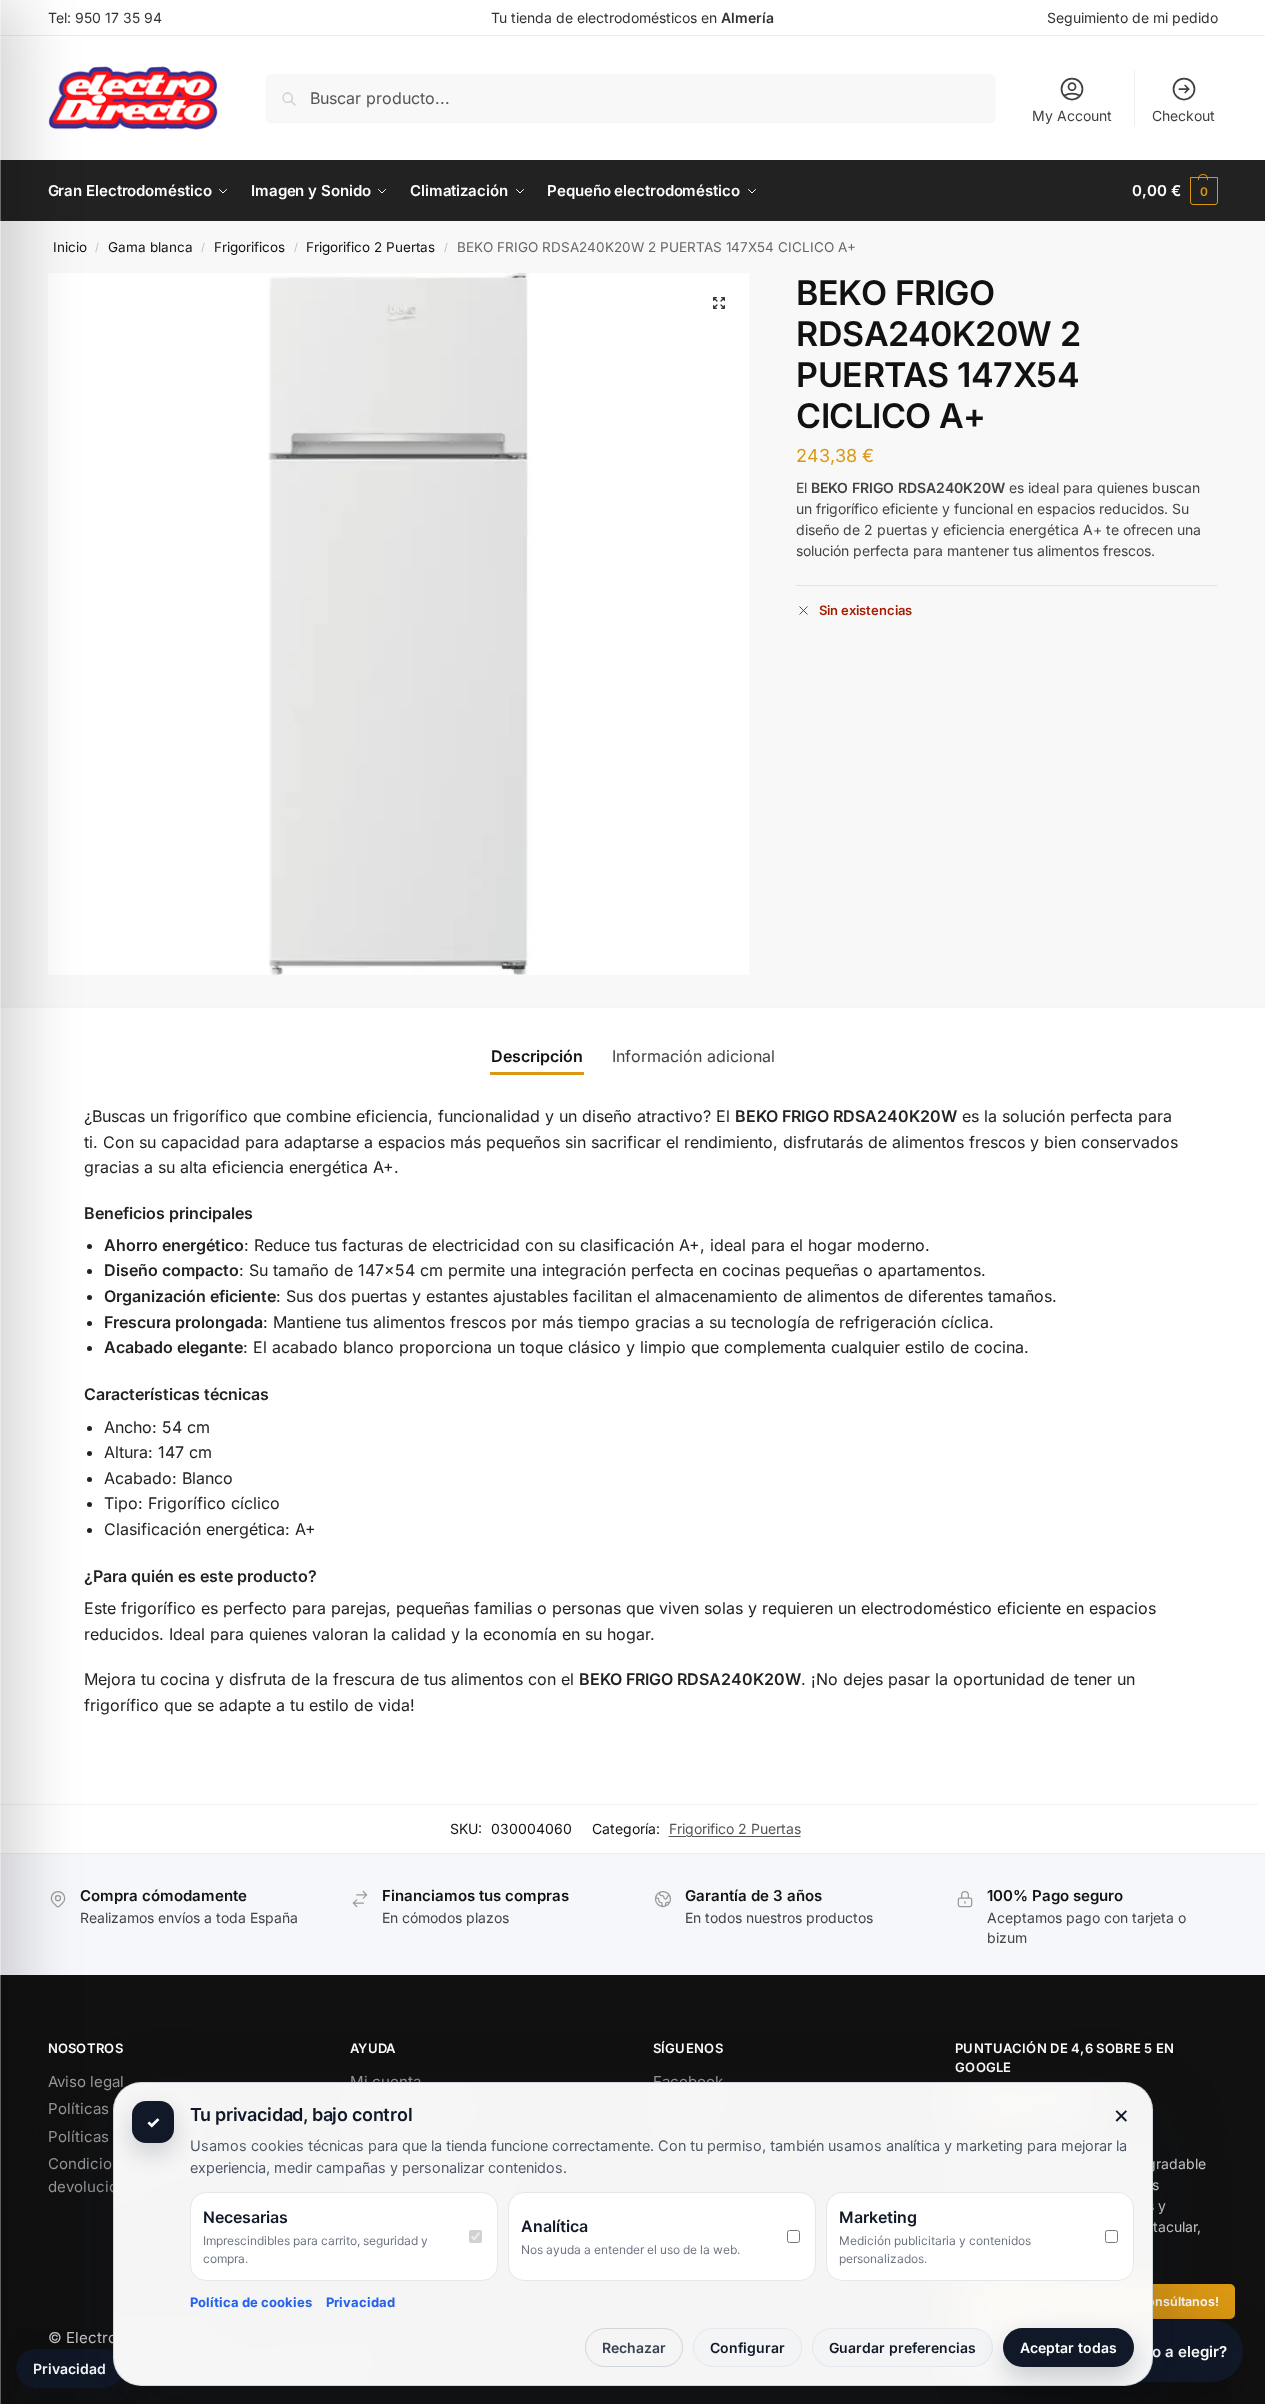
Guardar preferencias (902, 2347)
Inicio (70, 247)
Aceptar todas (1068, 2347)
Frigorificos (249, 247)
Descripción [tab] (537, 1056)
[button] (1174, 191)
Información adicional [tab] (693, 1056)
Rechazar (634, 2347)
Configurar (747, 2347)
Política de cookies (251, 2302)
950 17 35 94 (118, 17)
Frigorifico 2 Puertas (370, 247)
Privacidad (360, 2302)
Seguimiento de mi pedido (1132, 17)
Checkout (1183, 115)
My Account (1072, 115)
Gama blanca (150, 247)
